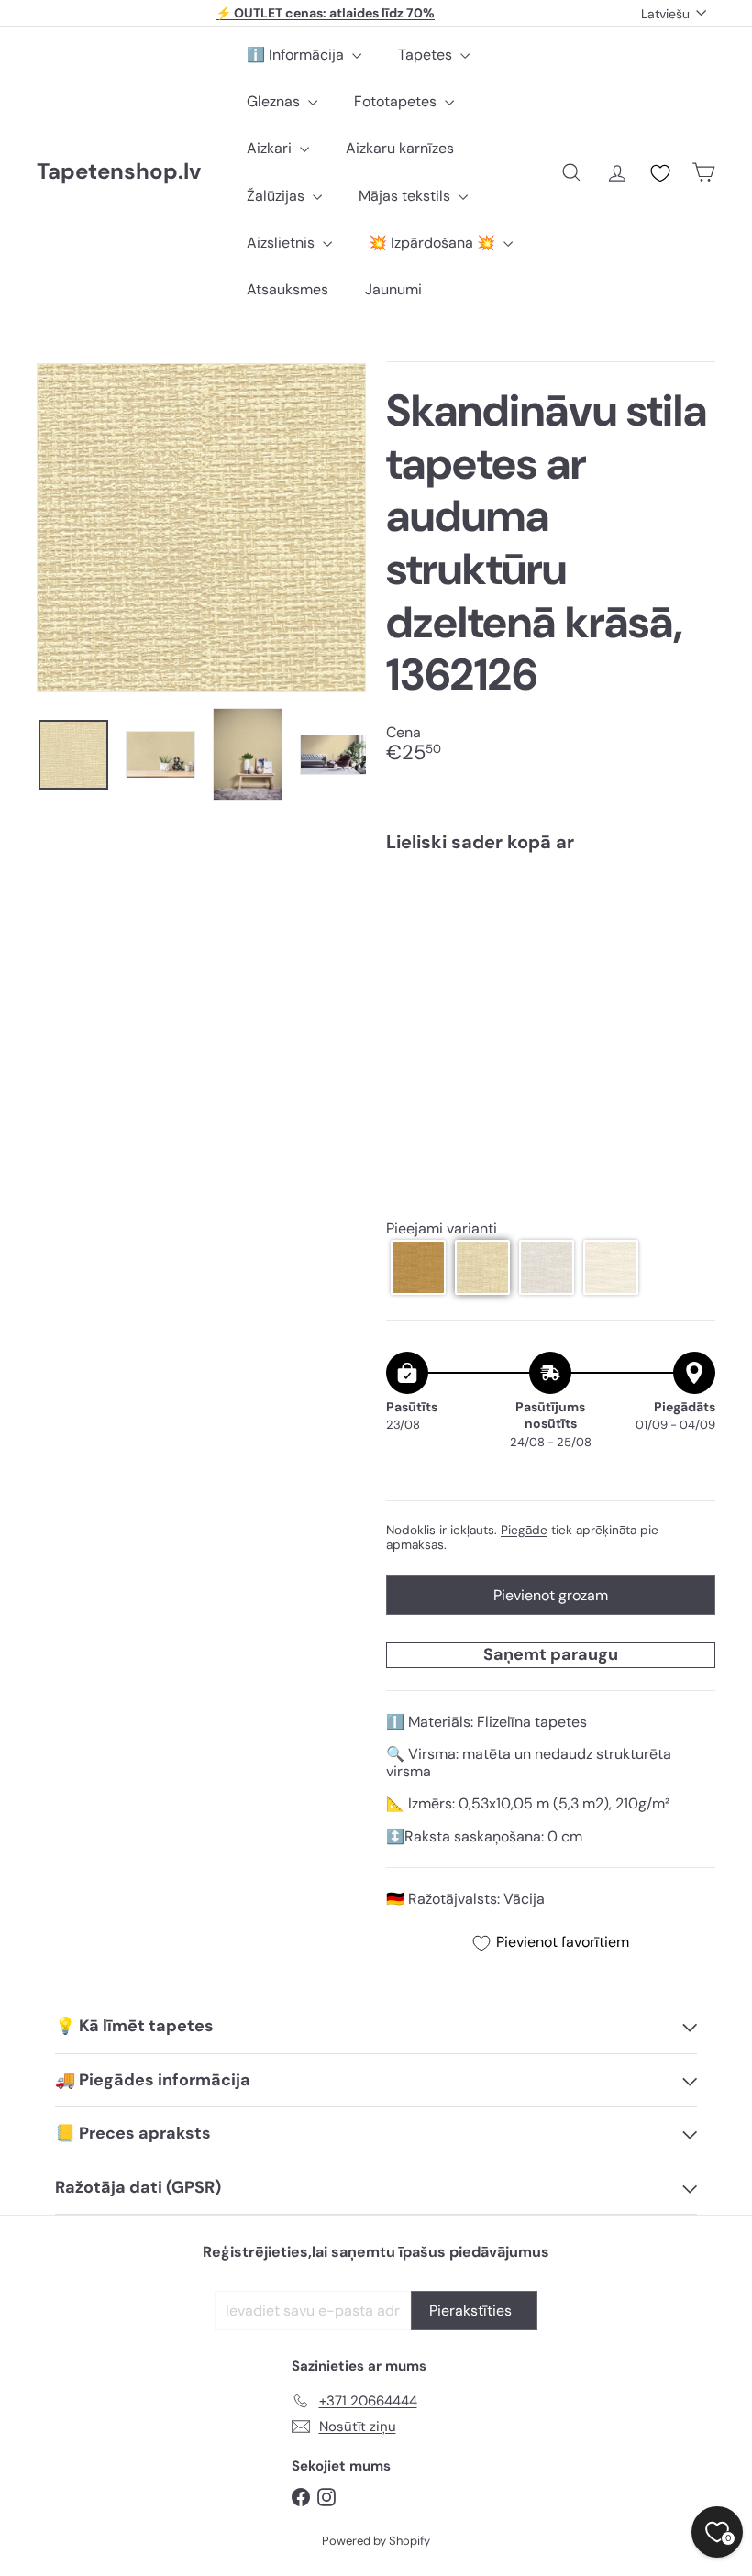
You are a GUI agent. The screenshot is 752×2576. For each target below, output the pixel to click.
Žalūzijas (277, 196)
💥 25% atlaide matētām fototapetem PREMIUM (326, 16)
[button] (418, 1267)
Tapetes (427, 55)
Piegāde (524, 1530)
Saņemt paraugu (551, 1654)
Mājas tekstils (406, 196)
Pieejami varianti (442, 1228)
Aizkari (271, 148)
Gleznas (275, 101)
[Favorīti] (660, 173)
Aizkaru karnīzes (400, 148)
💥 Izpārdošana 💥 (434, 243)
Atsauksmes (288, 289)
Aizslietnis (282, 243)
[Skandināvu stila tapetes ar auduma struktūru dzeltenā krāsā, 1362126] (551, 940)
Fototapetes (397, 101)
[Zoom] (201, 528)
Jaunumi (393, 289)
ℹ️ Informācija (297, 55)
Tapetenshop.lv (119, 172)
